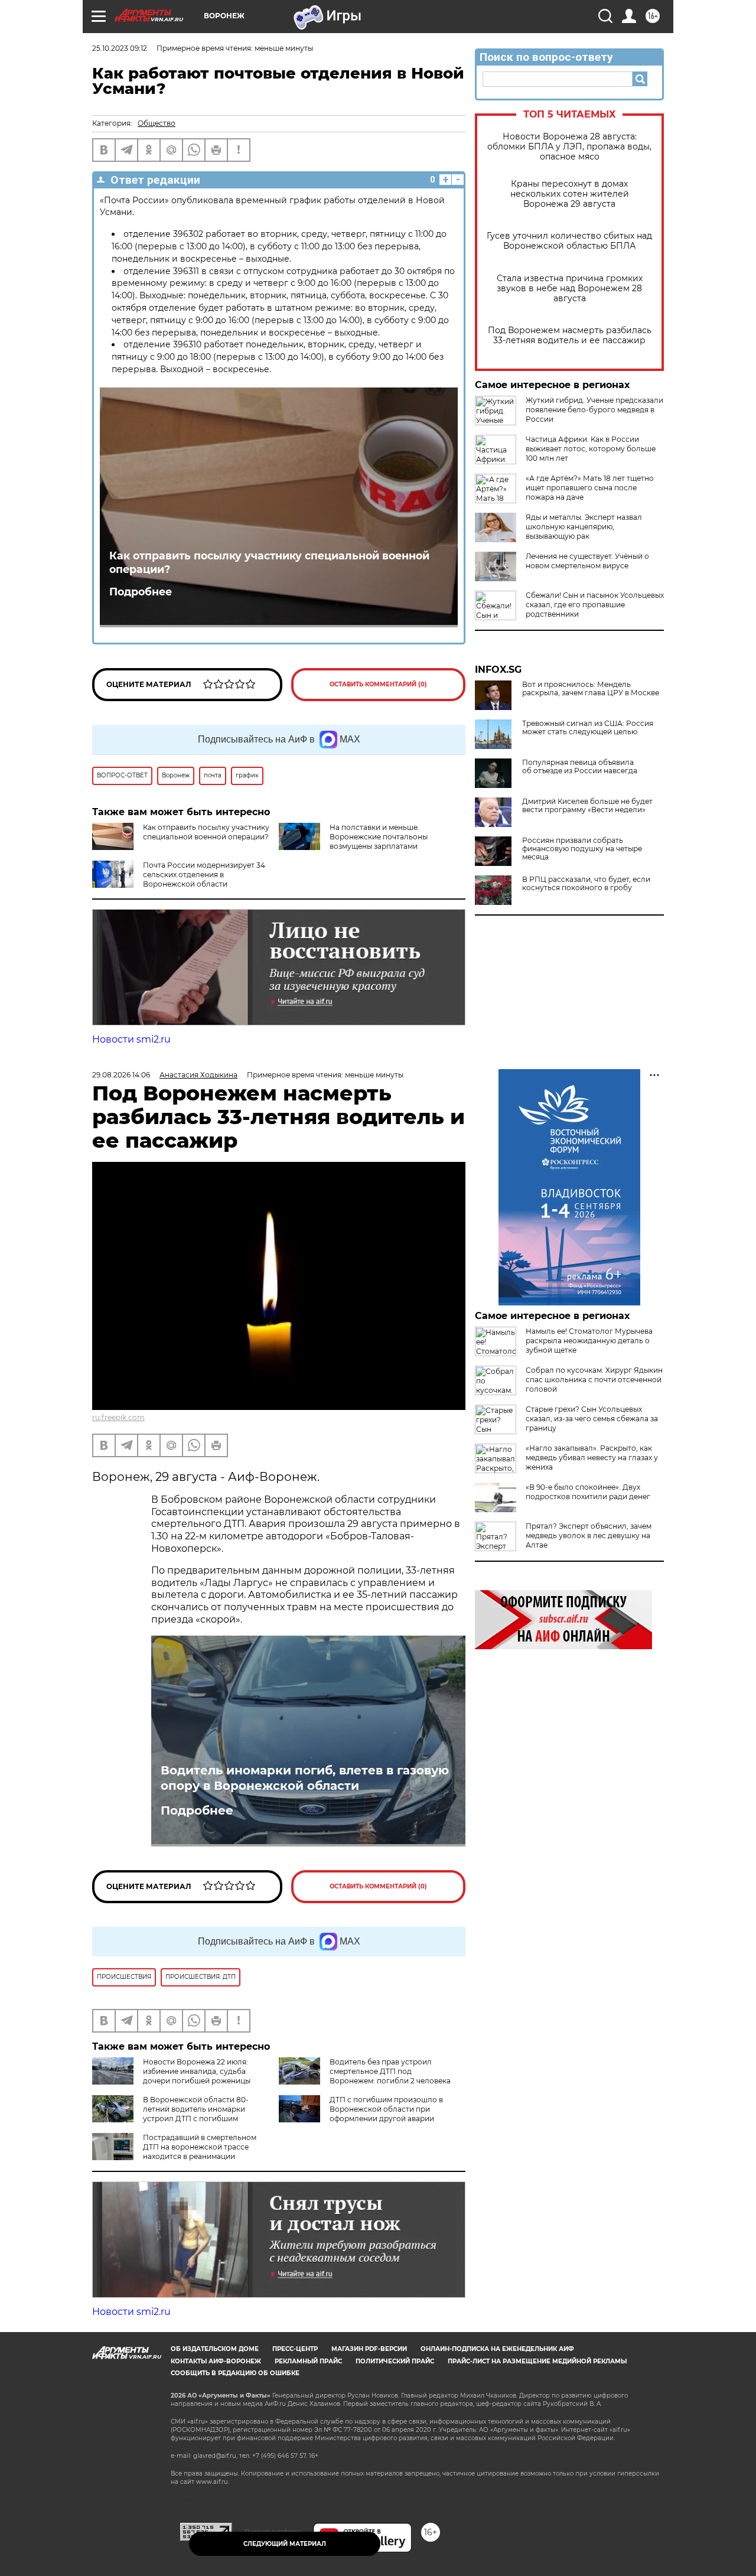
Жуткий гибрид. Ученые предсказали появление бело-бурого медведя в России (594, 410)
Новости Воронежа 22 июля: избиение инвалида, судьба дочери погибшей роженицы (197, 2071)
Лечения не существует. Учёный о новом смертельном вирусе (587, 561)
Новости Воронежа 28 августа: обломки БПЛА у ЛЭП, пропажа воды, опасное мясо (569, 147)
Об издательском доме (215, 2349)
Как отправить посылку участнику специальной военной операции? (269, 562)
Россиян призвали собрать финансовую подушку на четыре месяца (582, 849)
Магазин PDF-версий (369, 2349)
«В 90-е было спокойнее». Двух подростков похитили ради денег (588, 1492)
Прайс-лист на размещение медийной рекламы (537, 2361)
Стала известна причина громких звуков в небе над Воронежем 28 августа (570, 289)
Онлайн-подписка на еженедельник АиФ (497, 2349)
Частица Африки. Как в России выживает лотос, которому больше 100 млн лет (591, 449)
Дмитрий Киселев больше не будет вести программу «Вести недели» (587, 806)
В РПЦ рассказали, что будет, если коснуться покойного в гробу (586, 884)
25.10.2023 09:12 (120, 48)
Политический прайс (395, 2361)
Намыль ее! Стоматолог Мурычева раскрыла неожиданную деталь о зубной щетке (589, 1341)
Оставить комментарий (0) (378, 684)
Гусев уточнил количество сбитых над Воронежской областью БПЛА (569, 241)
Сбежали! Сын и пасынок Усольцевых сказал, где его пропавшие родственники (595, 605)
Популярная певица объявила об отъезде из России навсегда (580, 767)
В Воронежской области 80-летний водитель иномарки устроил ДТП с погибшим (196, 2109)
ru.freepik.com (118, 1417)
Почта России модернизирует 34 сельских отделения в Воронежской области (204, 875)
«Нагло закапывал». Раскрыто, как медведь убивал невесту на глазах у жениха (592, 1458)
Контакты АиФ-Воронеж (216, 2361)
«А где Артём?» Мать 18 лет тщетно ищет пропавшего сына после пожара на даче (590, 488)
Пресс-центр (295, 2349)
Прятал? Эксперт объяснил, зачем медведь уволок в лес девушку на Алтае (589, 1535)
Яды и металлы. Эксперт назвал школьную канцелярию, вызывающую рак (584, 527)
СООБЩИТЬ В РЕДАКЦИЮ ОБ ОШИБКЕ (235, 2373)
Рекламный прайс (308, 2361)
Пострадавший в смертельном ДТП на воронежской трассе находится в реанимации (200, 2147)
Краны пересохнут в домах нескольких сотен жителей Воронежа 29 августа (570, 194)
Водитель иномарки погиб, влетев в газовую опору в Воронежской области (305, 1778)
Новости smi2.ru (131, 1039)
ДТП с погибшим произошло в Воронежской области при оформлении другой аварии (386, 2109)
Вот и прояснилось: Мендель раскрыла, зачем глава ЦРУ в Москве (591, 689)
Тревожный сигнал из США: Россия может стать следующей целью (588, 728)
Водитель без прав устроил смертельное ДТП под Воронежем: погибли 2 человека (390, 2071)
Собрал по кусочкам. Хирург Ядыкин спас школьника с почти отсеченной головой (594, 1380)
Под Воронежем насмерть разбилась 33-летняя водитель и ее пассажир (570, 336)
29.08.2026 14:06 (121, 1075)
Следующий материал (285, 2544)
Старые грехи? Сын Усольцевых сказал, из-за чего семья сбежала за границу (592, 1419)
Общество (157, 123)
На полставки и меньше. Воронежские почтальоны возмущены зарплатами (379, 837)
